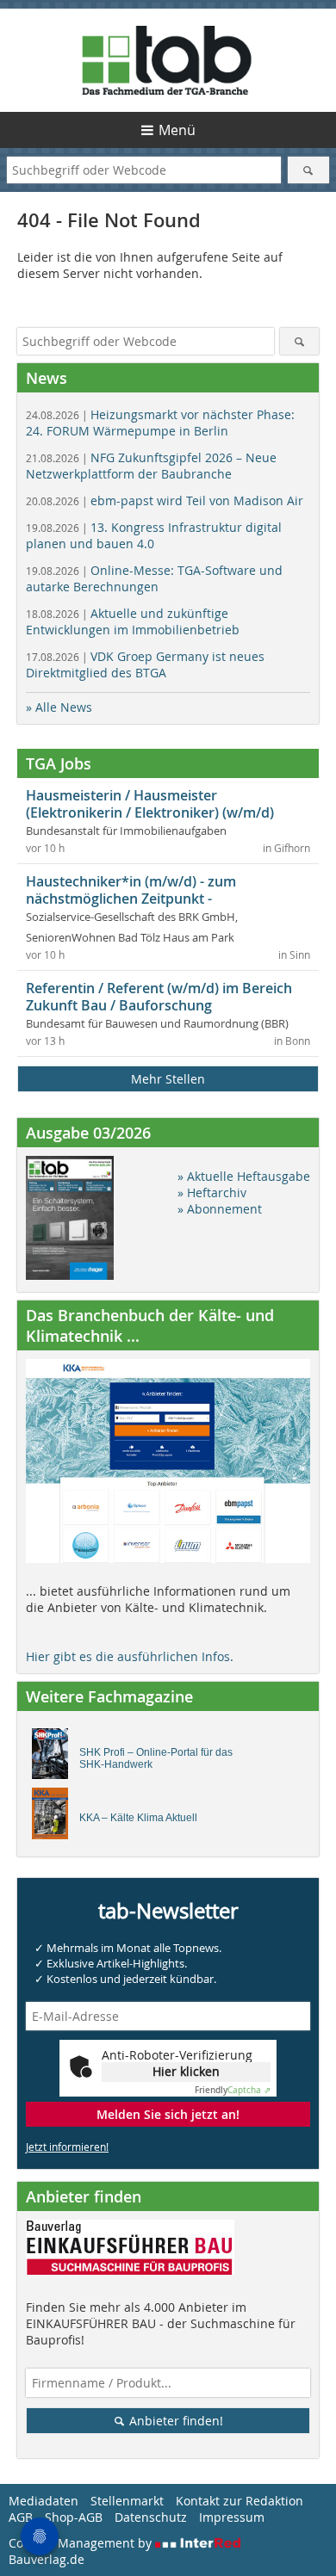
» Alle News (59, 707)
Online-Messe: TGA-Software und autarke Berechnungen (154, 578)
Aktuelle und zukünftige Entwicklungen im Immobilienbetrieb (133, 621)
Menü (177, 130)
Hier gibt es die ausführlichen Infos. (130, 1656)
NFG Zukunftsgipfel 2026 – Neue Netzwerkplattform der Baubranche (151, 466)
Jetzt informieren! (67, 2147)
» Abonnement (220, 1209)
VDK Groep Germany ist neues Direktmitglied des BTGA (145, 664)
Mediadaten (44, 2501)
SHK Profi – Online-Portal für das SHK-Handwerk (156, 1758)
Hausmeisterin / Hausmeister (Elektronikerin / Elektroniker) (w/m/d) (150, 804)
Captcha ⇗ (233, 2090)
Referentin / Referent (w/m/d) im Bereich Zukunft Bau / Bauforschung (159, 997)
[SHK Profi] (55, 1758)
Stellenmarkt (127, 2501)
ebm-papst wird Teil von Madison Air (165, 500)
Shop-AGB (74, 2517)
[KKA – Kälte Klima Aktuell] (55, 1818)
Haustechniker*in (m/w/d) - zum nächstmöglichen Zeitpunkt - (131, 890)
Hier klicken (186, 2071)
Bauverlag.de (47, 2559)
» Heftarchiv (212, 1192)
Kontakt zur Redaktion (240, 2501)
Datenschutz (151, 2517)
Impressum (232, 2517)
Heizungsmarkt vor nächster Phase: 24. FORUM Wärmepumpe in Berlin (160, 423)
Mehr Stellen (168, 1079)
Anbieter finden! (174, 2421)
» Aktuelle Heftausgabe (244, 1176)
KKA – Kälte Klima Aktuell (138, 1818)
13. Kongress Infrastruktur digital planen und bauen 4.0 (154, 535)
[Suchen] (309, 170)
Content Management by (82, 2543)
